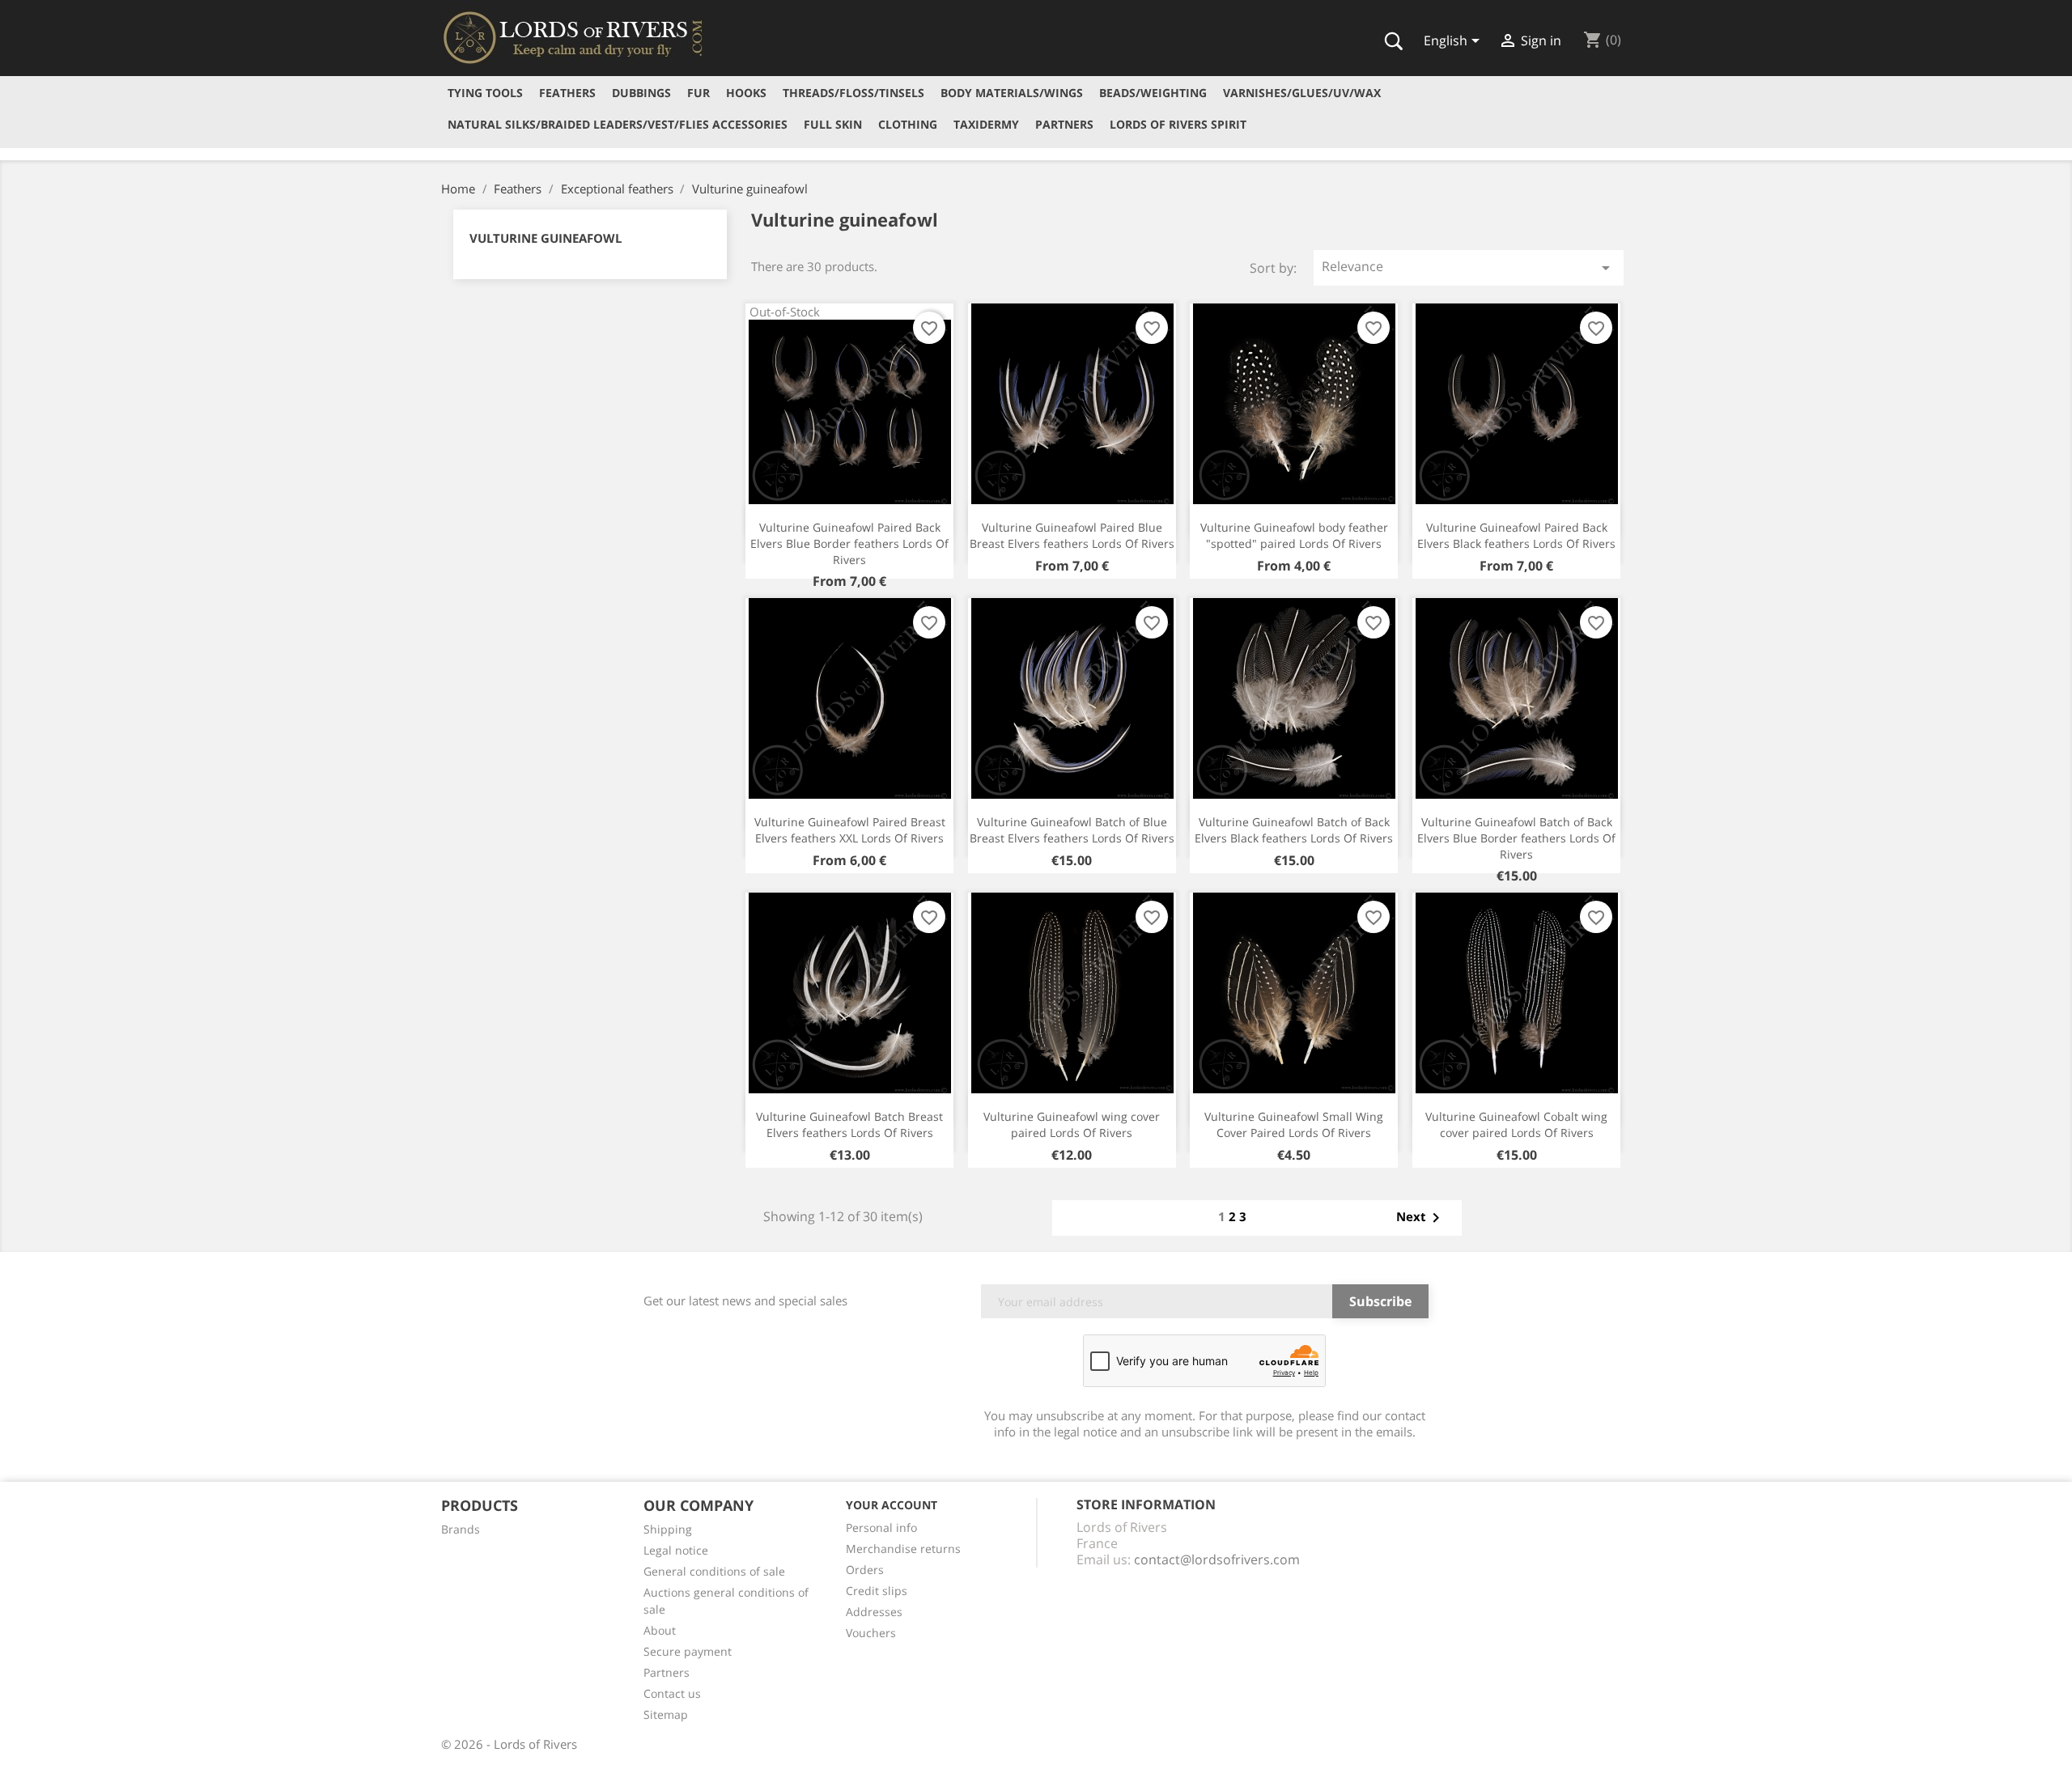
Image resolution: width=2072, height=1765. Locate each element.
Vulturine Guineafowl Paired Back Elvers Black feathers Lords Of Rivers (1516, 535)
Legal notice (676, 1550)
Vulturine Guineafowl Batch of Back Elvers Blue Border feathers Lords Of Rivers (1516, 838)
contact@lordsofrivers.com (1217, 1559)
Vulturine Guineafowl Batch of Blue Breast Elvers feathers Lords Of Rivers (1072, 830)
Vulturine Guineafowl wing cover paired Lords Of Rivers (1072, 1124)
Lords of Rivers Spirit (1178, 124)
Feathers (567, 93)
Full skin (833, 124)
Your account (892, 1505)
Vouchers (871, 1633)
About (660, 1630)
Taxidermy (986, 124)
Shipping (668, 1529)
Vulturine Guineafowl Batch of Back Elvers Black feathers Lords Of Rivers (1294, 830)
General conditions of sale (714, 1571)
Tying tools (485, 93)
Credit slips (877, 1591)
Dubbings (641, 93)
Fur (698, 93)
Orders (865, 1570)
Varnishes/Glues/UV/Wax (1302, 93)
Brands (461, 1529)
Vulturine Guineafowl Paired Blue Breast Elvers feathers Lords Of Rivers (1072, 535)
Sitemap (666, 1714)
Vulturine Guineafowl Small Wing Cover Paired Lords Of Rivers (1294, 1124)
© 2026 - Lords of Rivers (509, 1744)
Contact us (672, 1693)
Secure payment (688, 1651)
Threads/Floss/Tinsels (853, 93)
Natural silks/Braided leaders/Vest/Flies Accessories (618, 124)
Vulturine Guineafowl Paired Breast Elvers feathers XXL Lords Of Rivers (850, 830)
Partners (1064, 124)
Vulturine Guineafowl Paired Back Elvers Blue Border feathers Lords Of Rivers (849, 543)
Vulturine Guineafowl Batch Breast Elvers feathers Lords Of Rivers (849, 1124)
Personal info (881, 1527)
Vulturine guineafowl (546, 238)
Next (1421, 1218)
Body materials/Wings (1012, 93)
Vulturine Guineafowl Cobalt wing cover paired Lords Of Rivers (1516, 1124)
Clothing (908, 124)
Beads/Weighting (1153, 93)
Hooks (746, 93)
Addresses (874, 1612)
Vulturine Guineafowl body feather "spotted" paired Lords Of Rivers (1294, 535)
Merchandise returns (903, 1549)
